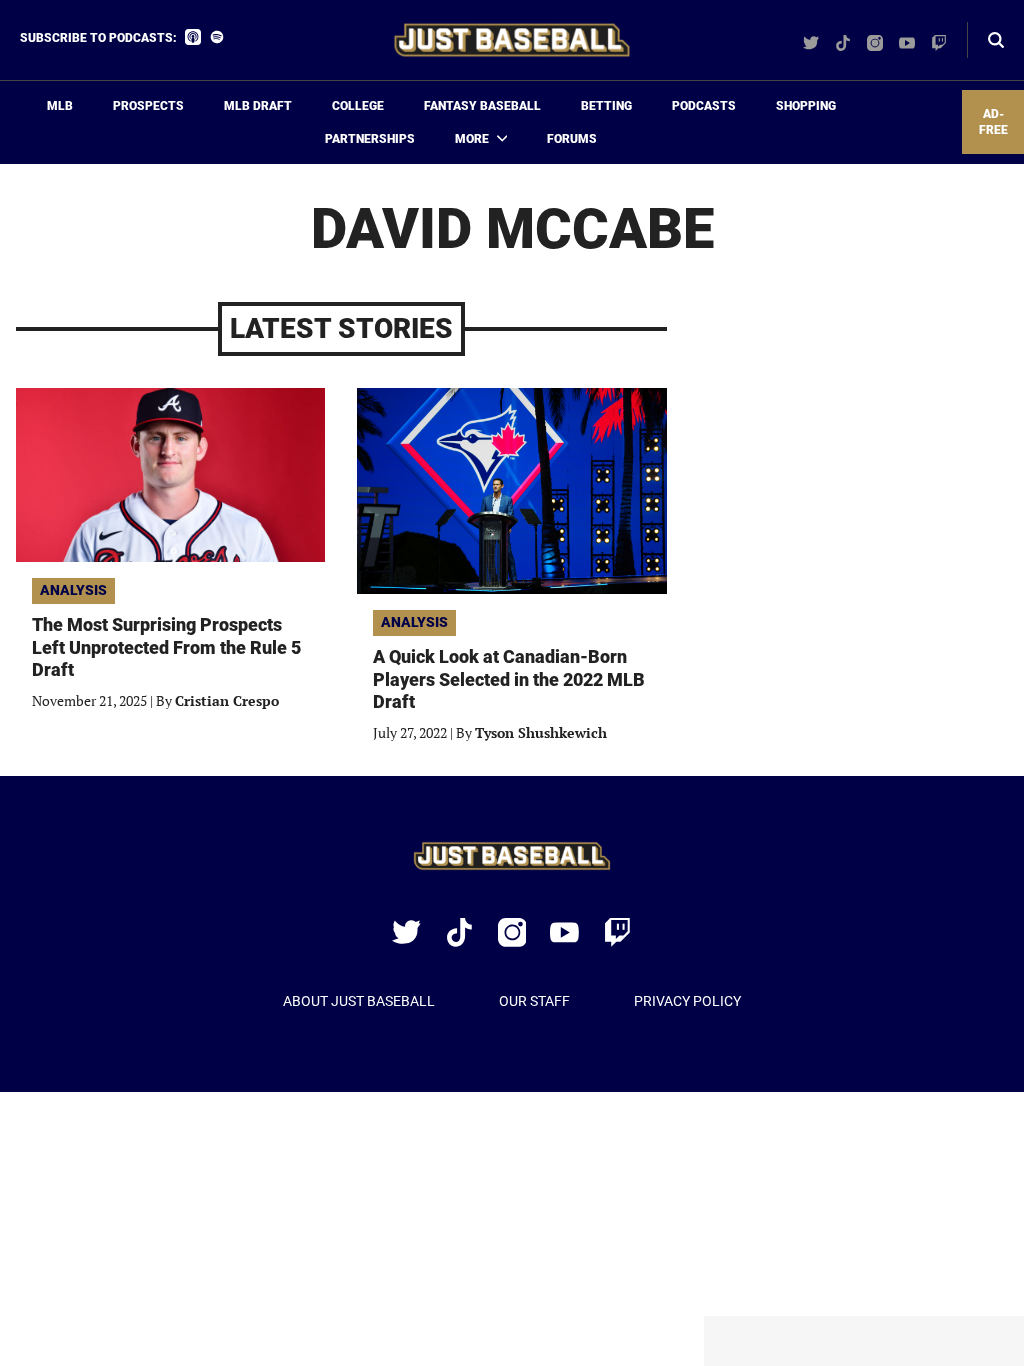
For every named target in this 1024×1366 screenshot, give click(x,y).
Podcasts (704, 106)
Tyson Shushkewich (541, 732)
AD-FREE (993, 122)
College (358, 106)
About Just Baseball (359, 1001)
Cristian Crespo (227, 700)
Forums (572, 139)
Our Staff (534, 1001)
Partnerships (370, 139)
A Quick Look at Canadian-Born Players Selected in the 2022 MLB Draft (509, 679)
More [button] (472, 139)
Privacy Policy (687, 1001)
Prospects (148, 106)
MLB (60, 106)
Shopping (806, 106)
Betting (606, 106)
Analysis (73, 590)
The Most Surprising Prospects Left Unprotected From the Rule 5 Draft (166, 647)
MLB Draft (258, 106)
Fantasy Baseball (482, 106)
